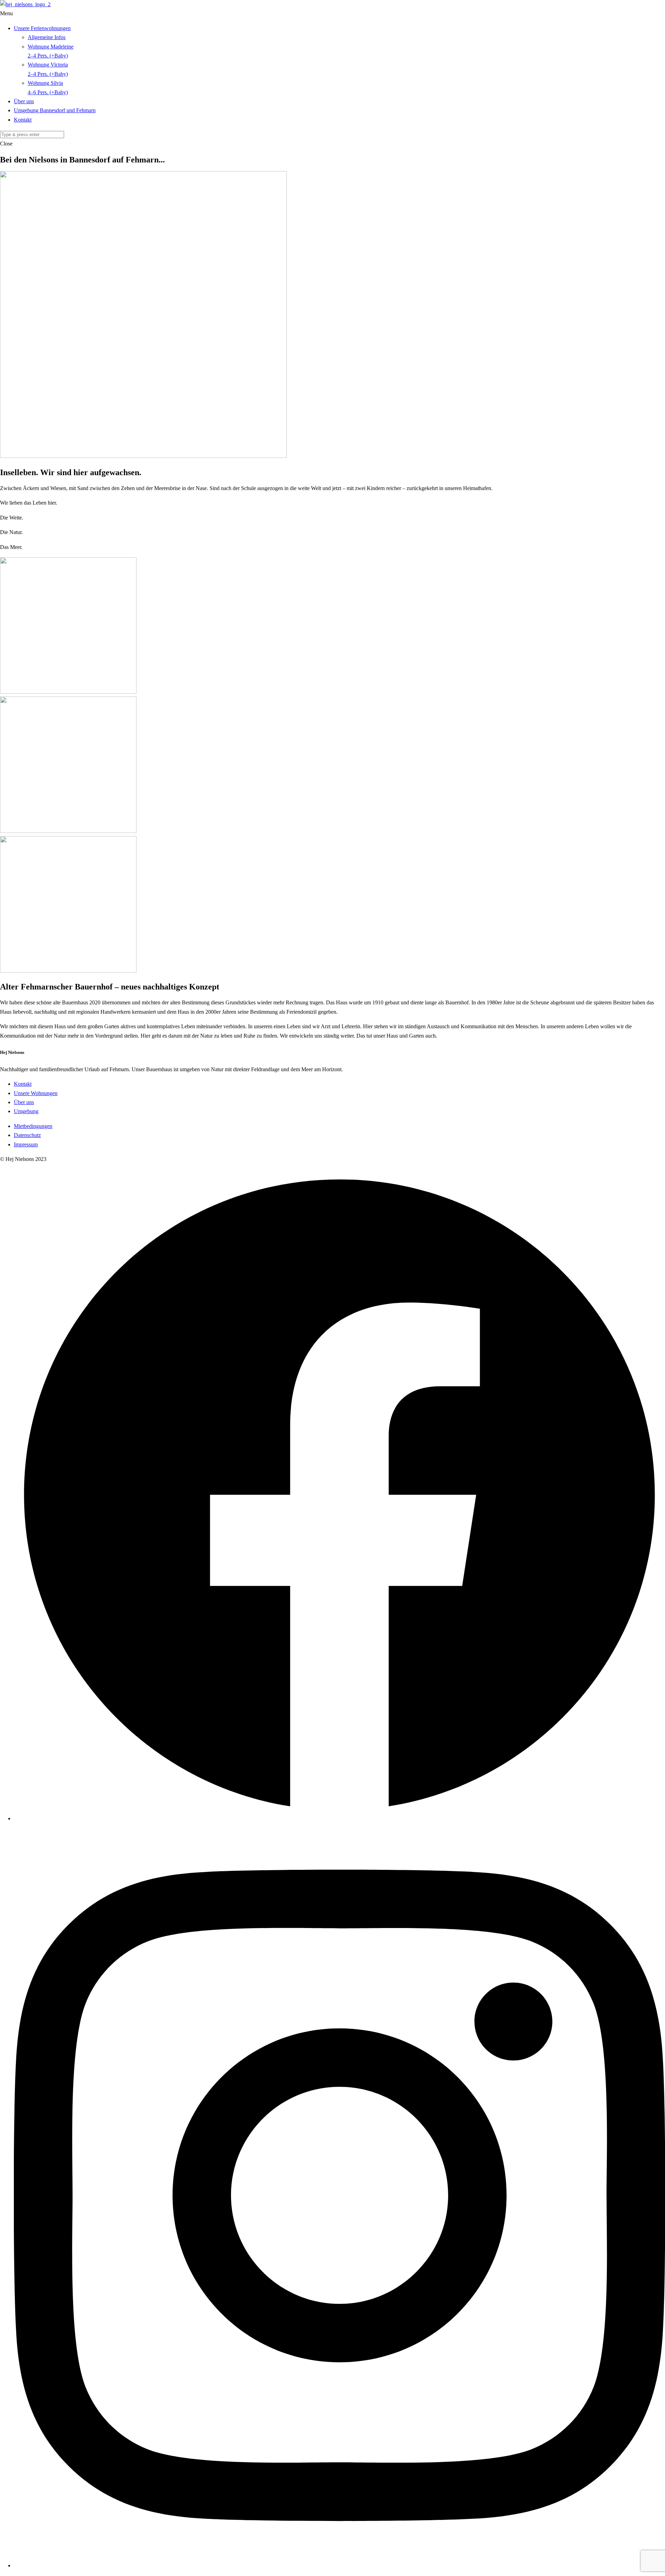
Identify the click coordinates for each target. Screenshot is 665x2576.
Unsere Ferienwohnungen (42, 28)
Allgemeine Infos (47, 37)
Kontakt (23, 120)
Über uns (24, 101)
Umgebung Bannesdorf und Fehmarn (55, 110)
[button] (332, 14)
